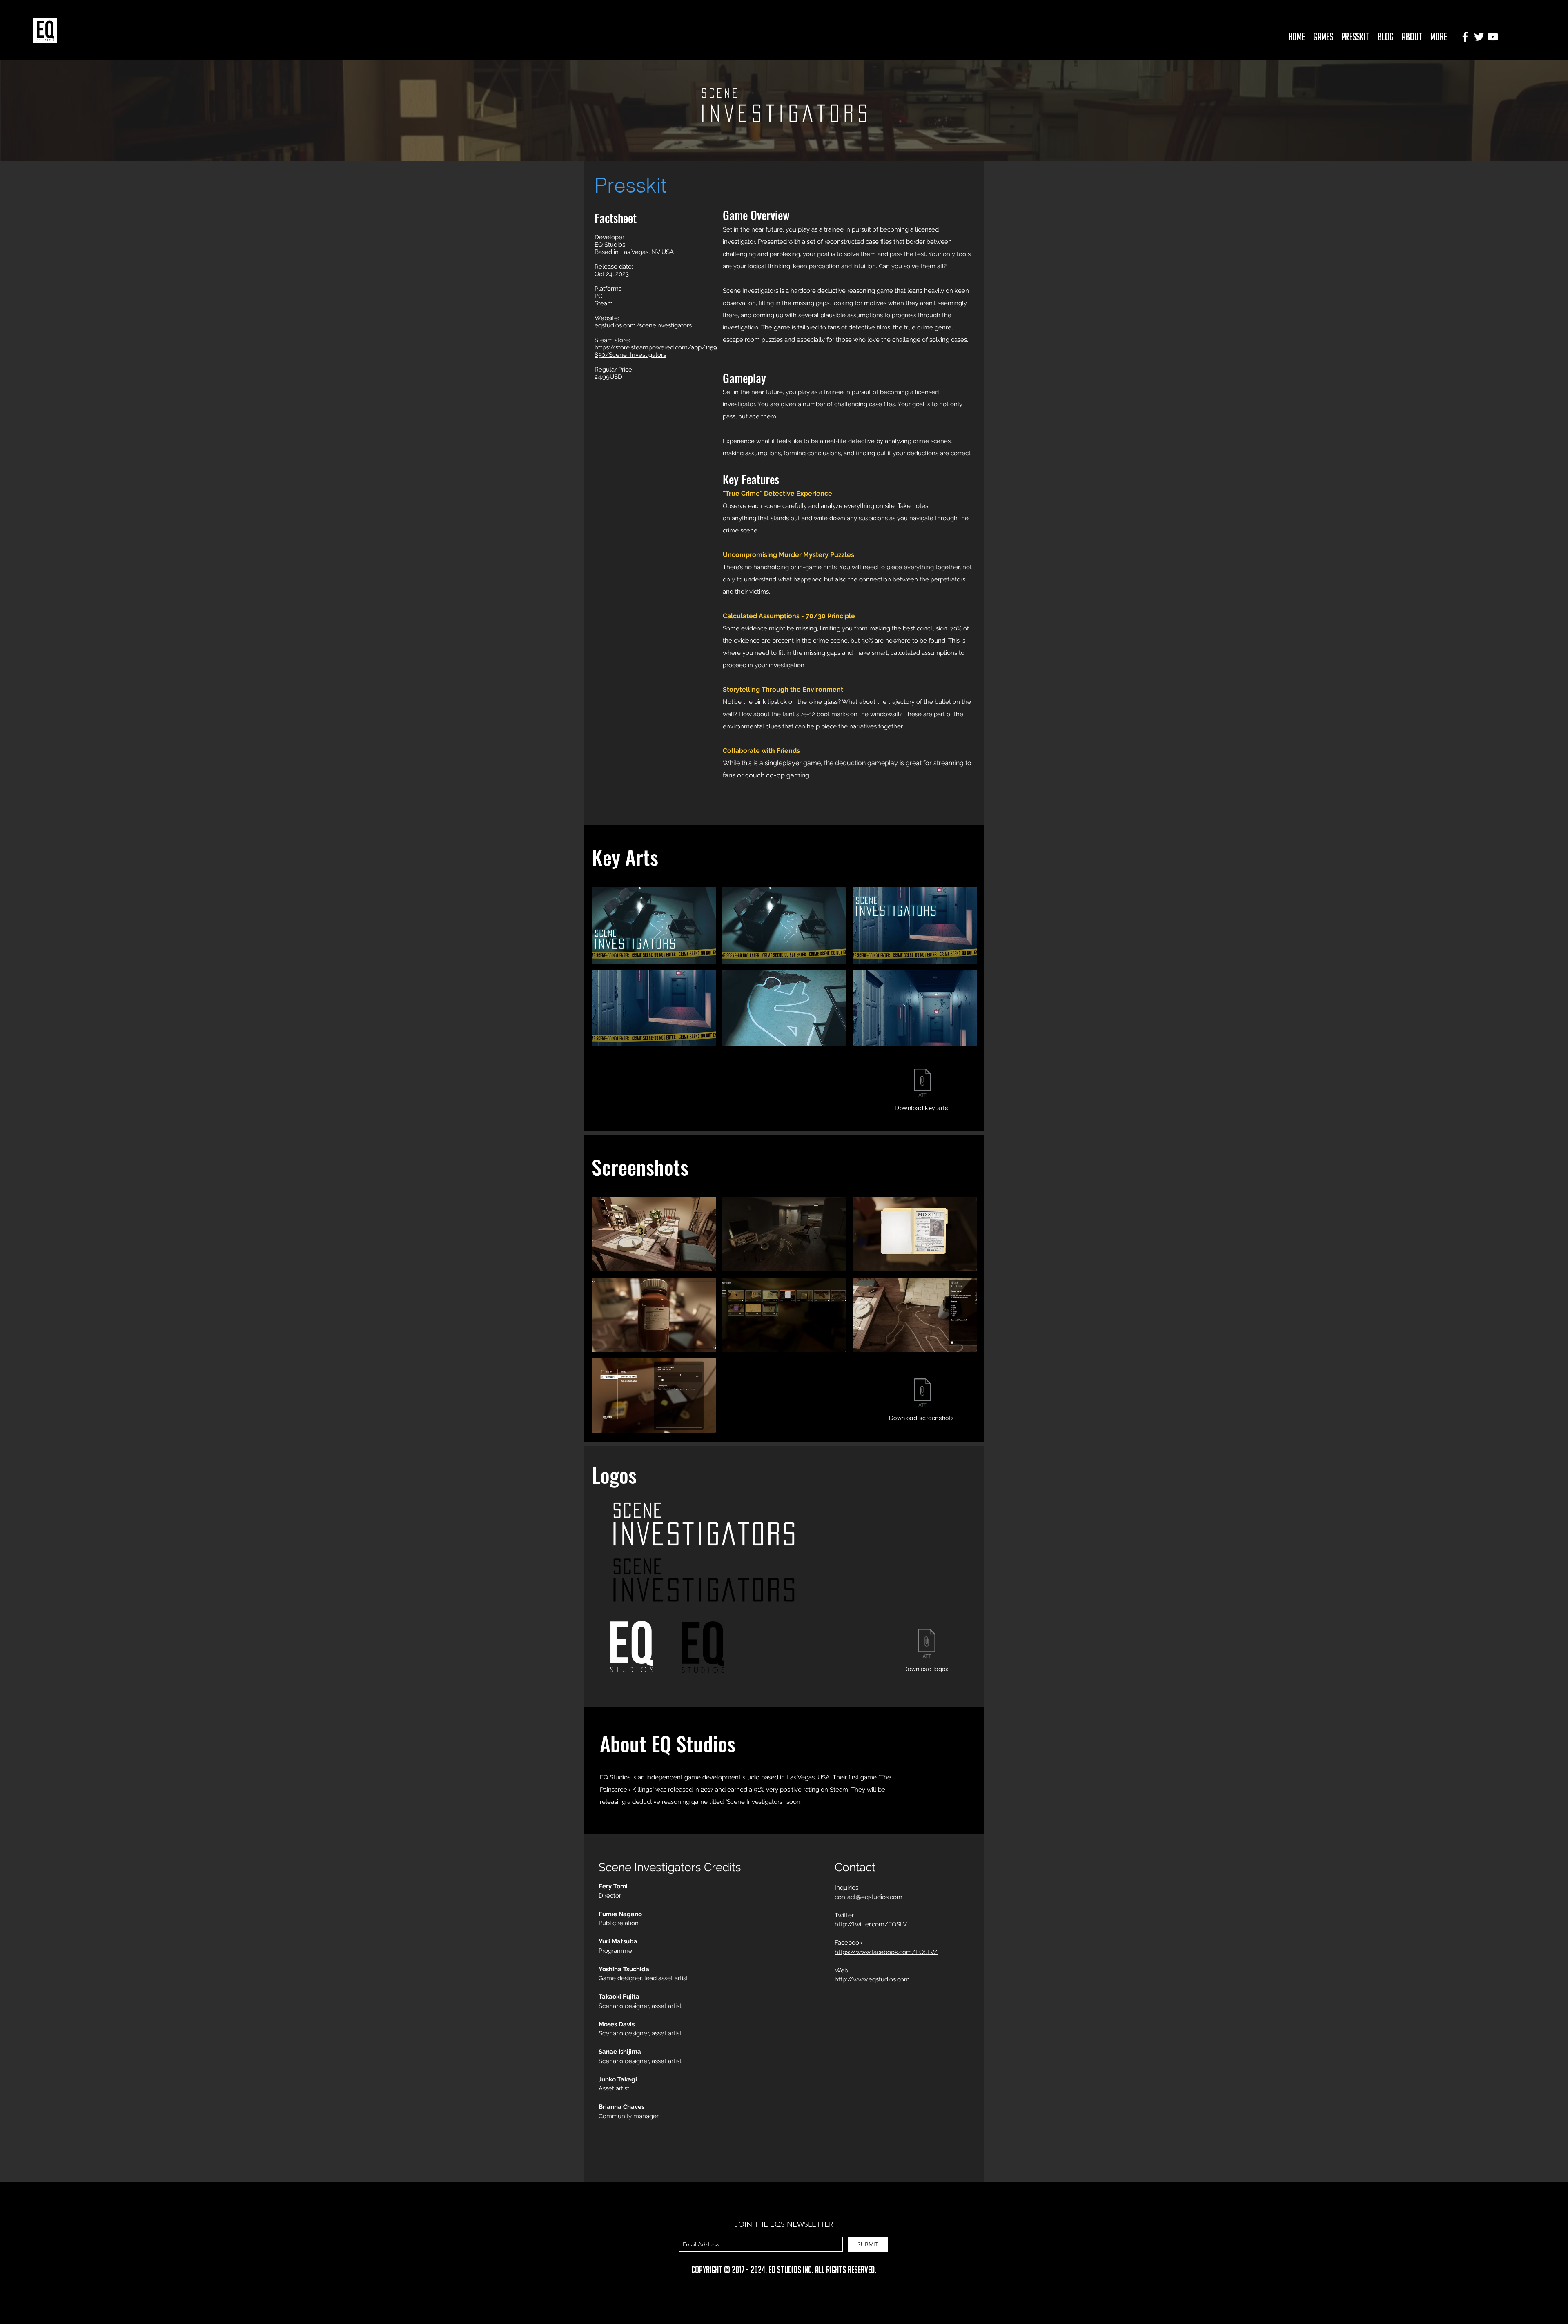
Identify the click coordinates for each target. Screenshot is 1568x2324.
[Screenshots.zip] (922, 1393)
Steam (604, 303)
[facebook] (1465, 37)
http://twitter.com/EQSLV (871, 1924)
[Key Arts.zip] (922, 1083)
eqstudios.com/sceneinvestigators (643, 325)
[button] (1323, 37)
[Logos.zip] (927, 1644)
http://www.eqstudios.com (872, 1979)
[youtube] (1493, 37)
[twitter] (1479, 37)
